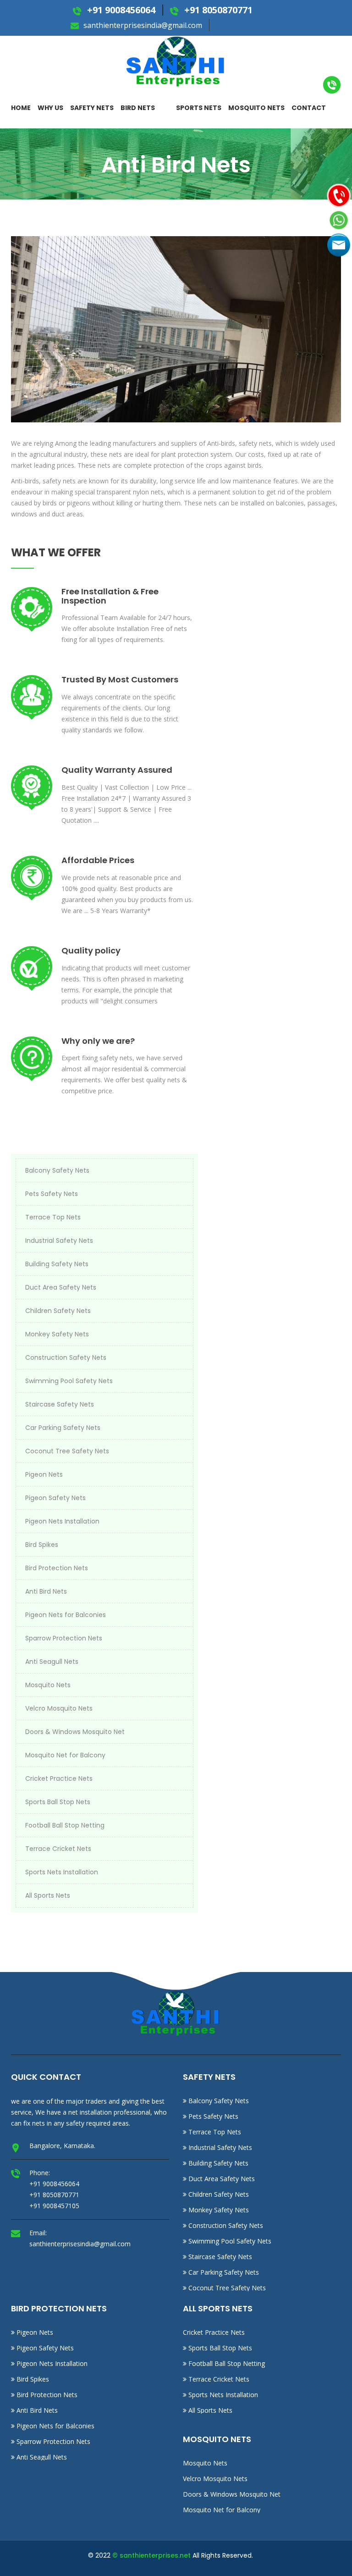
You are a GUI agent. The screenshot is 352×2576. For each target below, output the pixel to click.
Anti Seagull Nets (52, 1662)
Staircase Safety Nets (60, 1404)
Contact (309, 108)
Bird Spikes (42, 1545)
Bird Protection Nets (57, 1568)
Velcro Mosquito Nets (59, 1708)
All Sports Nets (48, 1895)
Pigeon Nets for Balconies (66, 1615)
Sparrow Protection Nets (64, 1638)
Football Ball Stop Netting (65, 1825)
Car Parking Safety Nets (63, 1428)
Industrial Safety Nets (59, 1241)
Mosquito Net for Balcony (65, 1755)
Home (21, 108)
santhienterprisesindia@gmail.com (142, 25)
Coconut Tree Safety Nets (67, 1451)
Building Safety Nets (57, 1264)
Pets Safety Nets (52, 1194)
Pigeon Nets (44, 1474)
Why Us (50, 108)
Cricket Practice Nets (59, 1778)
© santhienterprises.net (151, 2555)
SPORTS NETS (199, 108)
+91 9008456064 (120, 10)
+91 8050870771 (217, 10)
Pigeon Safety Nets (55, 1498)
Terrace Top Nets (53, 1217)
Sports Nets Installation (62, 1872)
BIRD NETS (138, 108)
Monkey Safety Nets (57, 1334)
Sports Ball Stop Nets (58, 1802)
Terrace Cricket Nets (58, 1849)
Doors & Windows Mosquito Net (75, 1732)
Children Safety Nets (58, 1311)
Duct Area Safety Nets (61, 1287)
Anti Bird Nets (46, 1591)
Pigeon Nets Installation (62, 1521)
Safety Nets (92, 108)
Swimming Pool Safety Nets (69, 1381)
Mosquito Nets (256, 108)
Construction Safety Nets (66, 1357)
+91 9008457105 (54, 2206)
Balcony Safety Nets (57, 1170)
